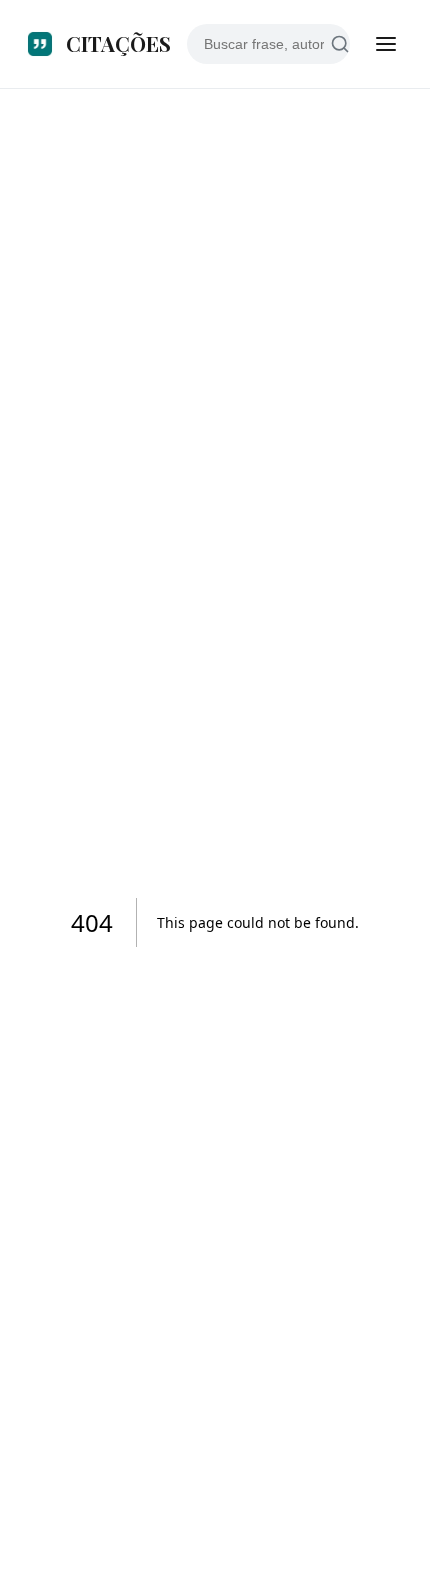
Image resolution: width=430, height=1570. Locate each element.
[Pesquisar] (340, 44)
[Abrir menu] (386, 44)
